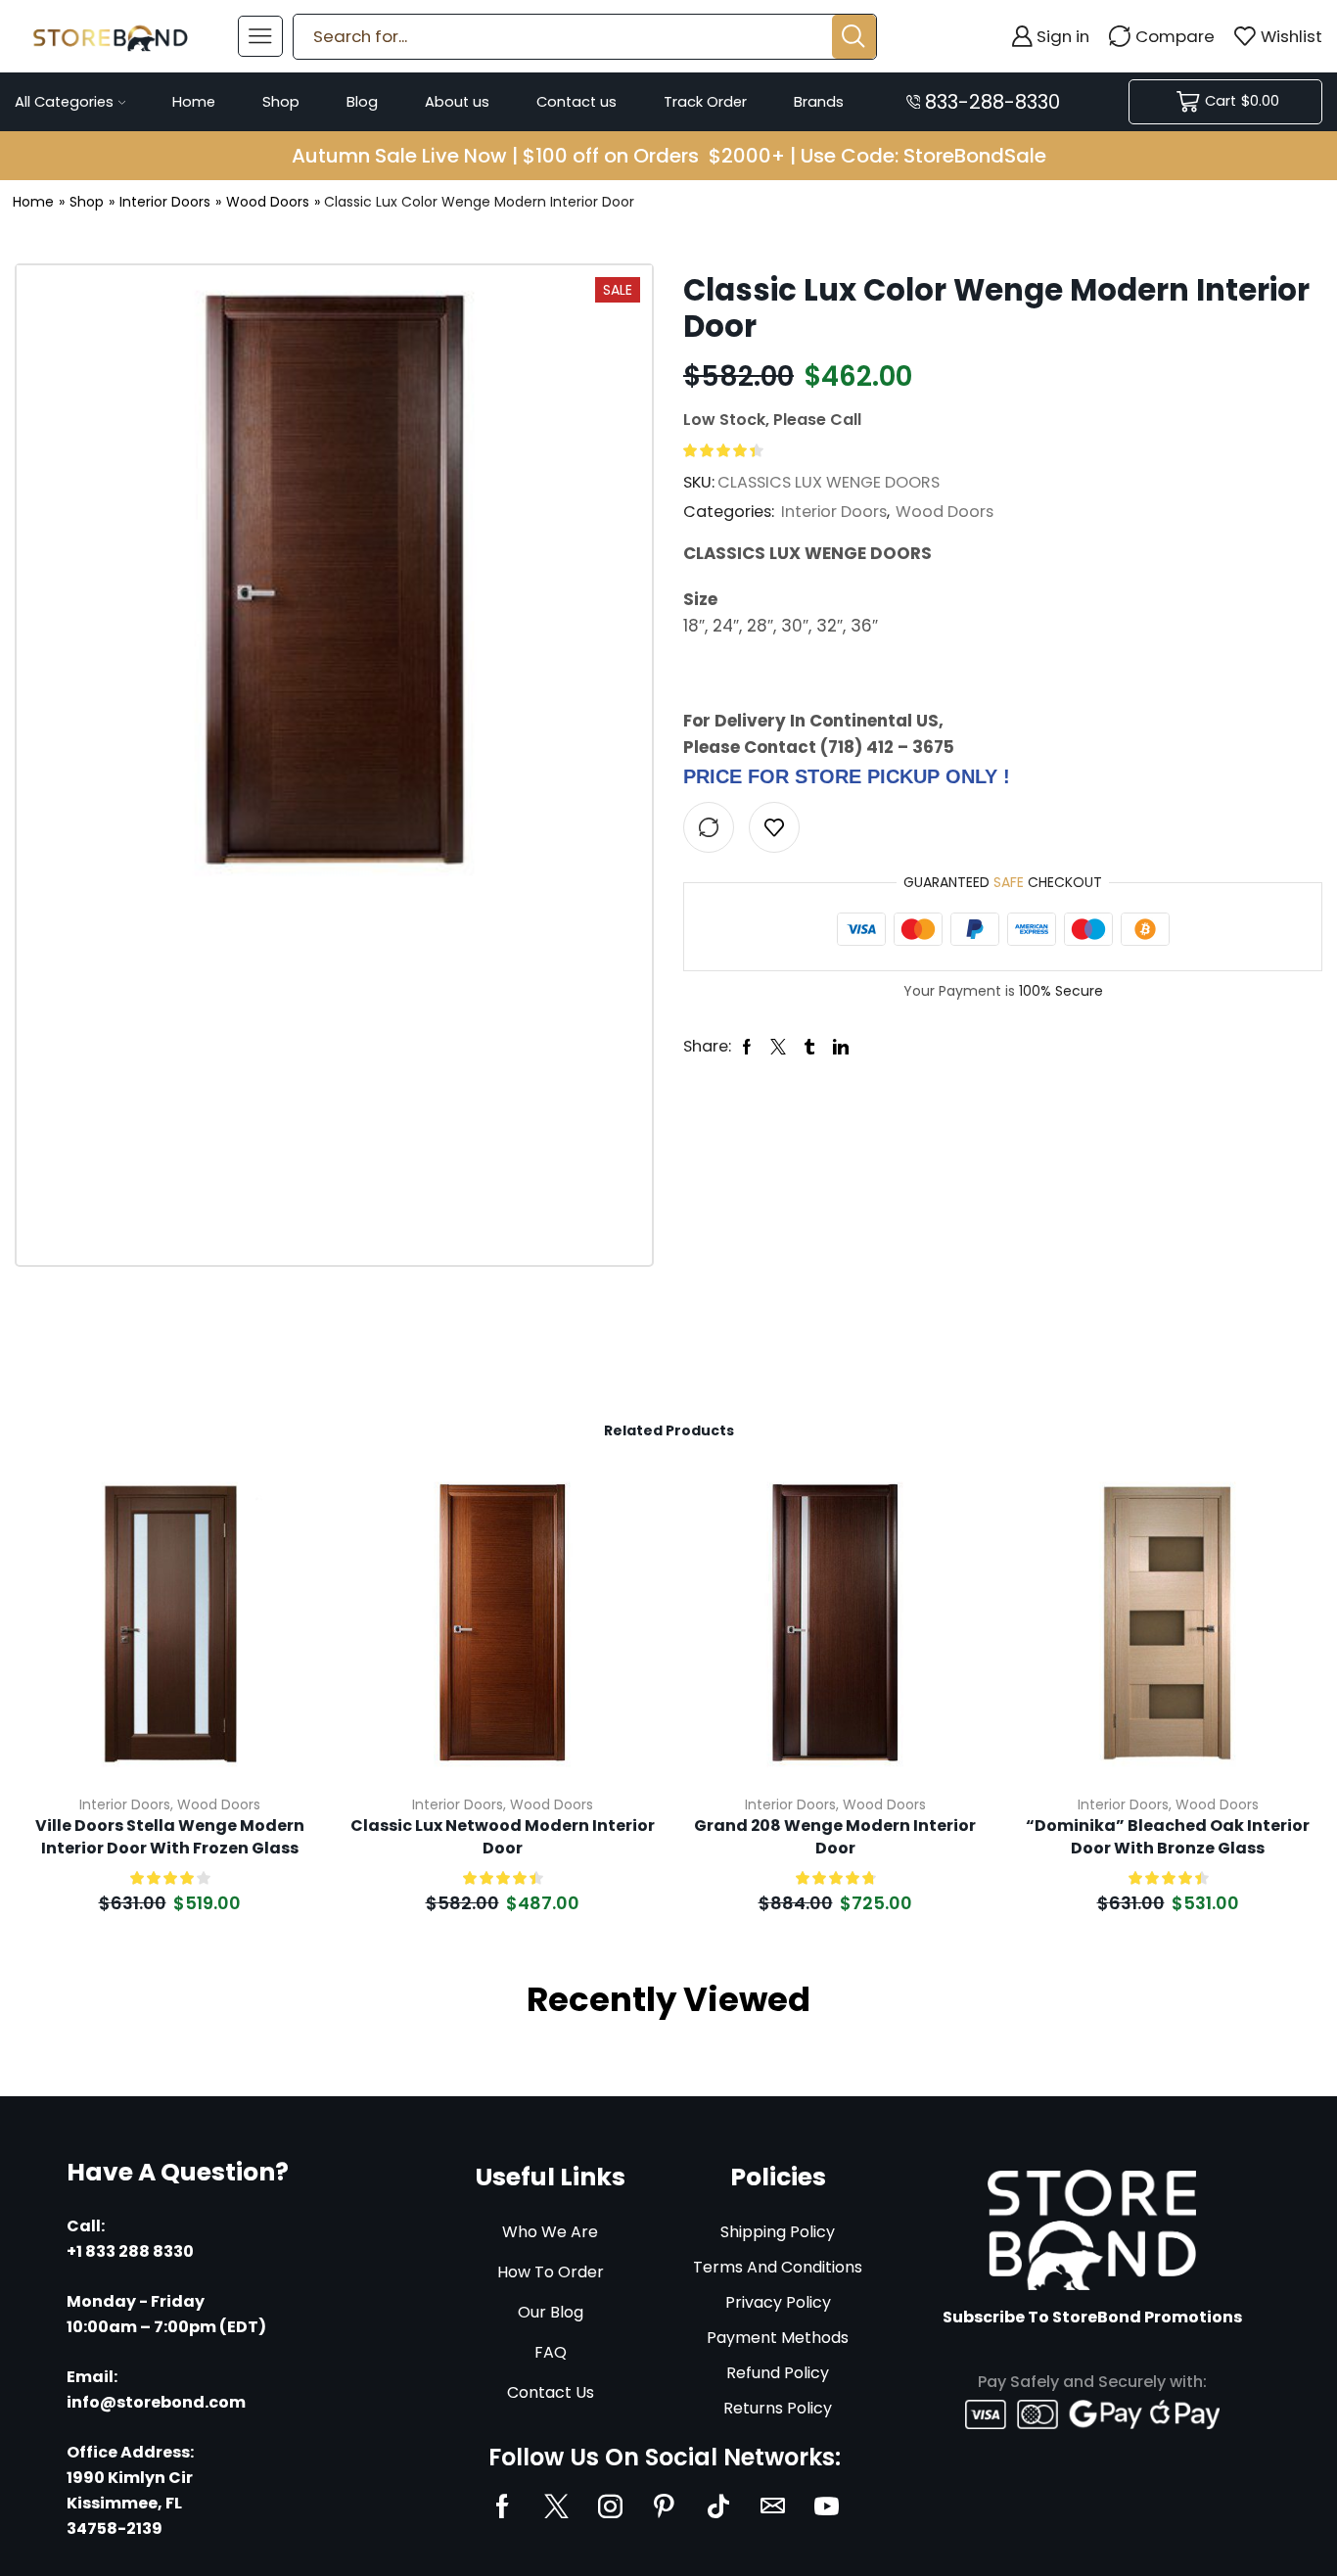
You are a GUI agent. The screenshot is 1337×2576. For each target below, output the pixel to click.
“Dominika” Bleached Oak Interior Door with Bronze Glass (1168, 1837)
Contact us (576, 102)
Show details (287, 1649)
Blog (362, 102)
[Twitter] (556, 2506)
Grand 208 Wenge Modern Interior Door (835, 1837)
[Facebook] (503, 2506)
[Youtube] (827, 2506)
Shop (281, 102)
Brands (819, 102)
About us (457, 102)
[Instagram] (610, 2506)
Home (194, 102)
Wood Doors (268, 202)
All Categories (64, 102)
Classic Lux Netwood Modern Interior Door (503, 1837)
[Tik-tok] (718, 2506)
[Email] (773, 2506)
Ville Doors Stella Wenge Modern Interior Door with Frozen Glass (170, 1837)
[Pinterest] (664, 2506)
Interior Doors (165, 202)
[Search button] (854, 37)
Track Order (705, 102)
